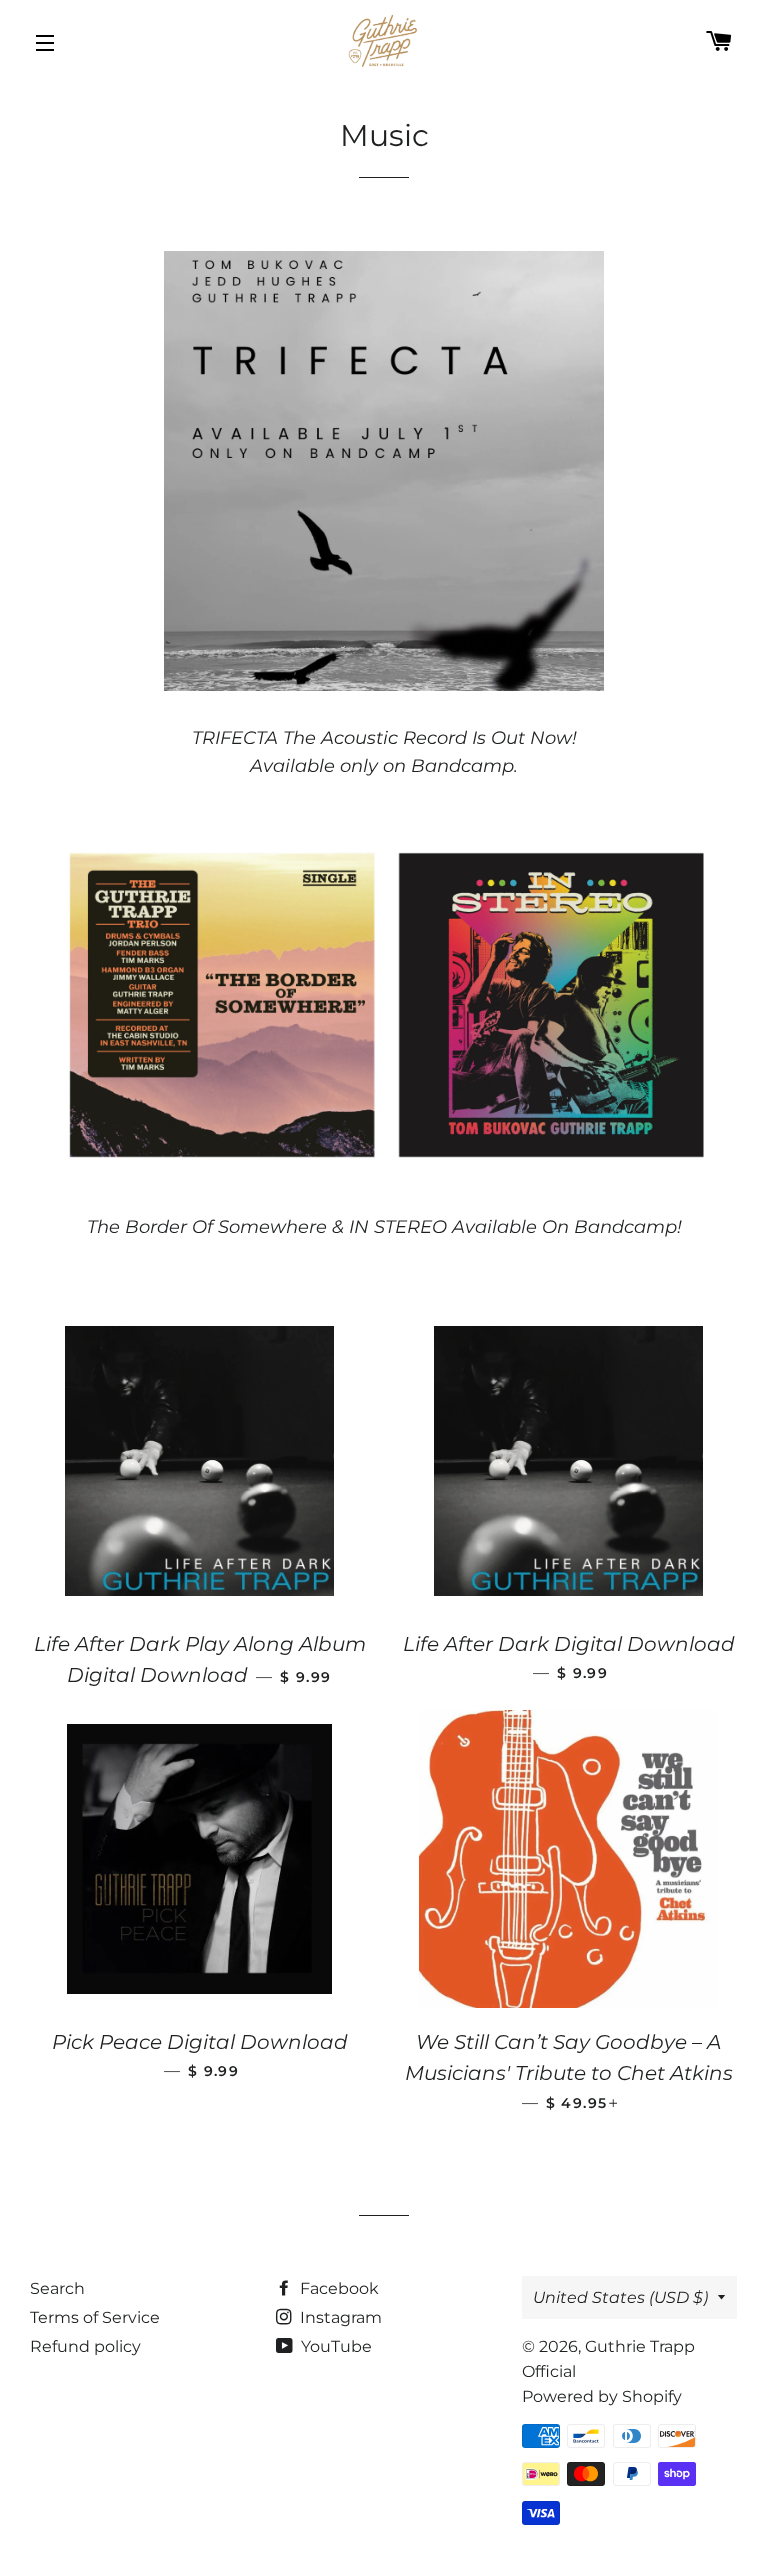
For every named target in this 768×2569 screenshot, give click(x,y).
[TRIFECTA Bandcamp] (384, 685)
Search (57, 2288)
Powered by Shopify (602, 2396)
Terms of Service (95, 2317)
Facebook (337, 2288)
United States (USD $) (620, 2297)
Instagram (339, 2317)
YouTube (334, 2346)
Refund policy (85, 2346)
